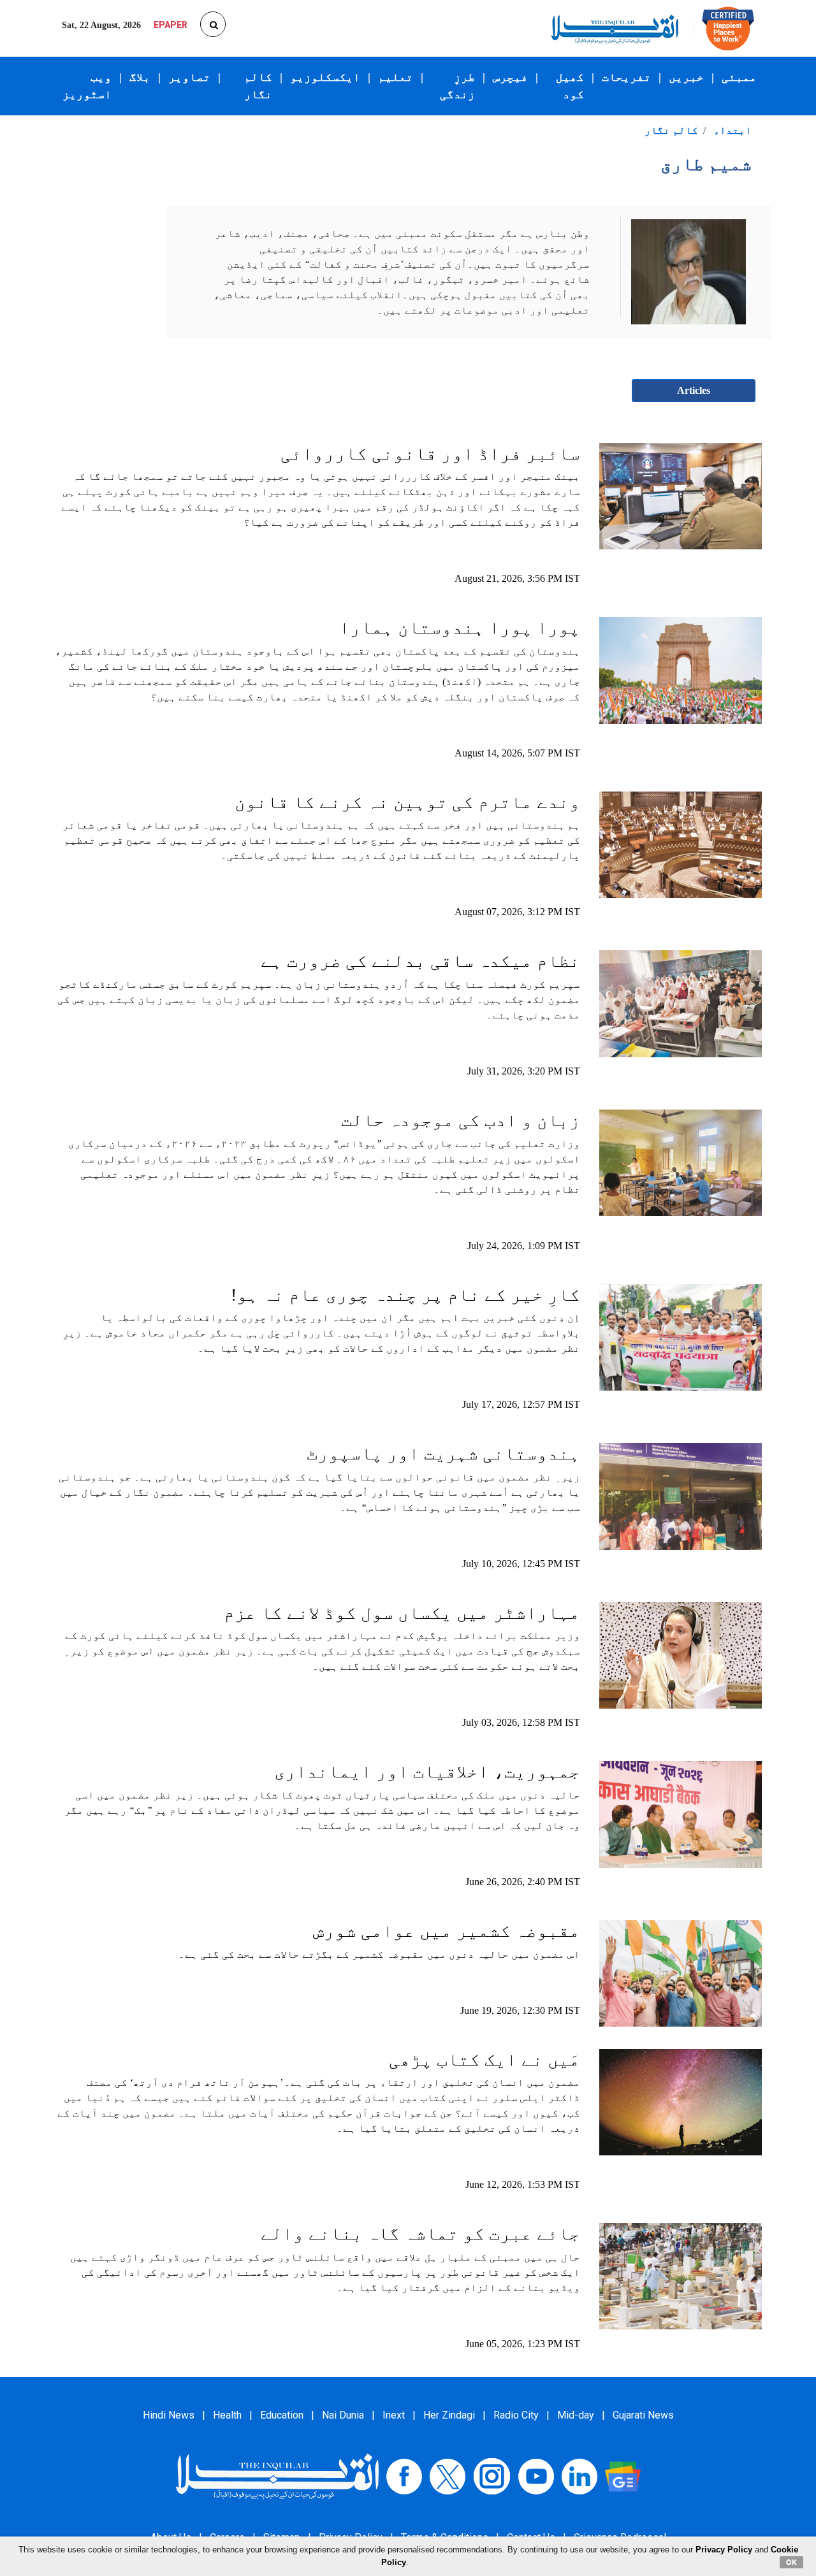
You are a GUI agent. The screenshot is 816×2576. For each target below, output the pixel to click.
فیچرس (510, 77)
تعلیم (396, 77)
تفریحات (626, 77)
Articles (694, 390)
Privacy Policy (724, 2550)
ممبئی (739, 77)
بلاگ (140, 77)
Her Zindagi (449, 2415)
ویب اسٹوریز (87, 86)
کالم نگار (258, 86)
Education (282, 2415)
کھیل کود (570, 86)
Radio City (516, 2415)
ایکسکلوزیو (325, 77)
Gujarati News (643, 2415)
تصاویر (189, 77)
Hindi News (169, 2415)
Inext (394, 2415)
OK (791, 2562)
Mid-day (576, 2415)
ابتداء (732, 130)
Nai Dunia (343, 2415)
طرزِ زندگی (457, 86)
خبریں (686, 77)
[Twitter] (448, 2476)
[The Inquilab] (277, 2476)
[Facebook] (404, 2476)
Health (227, 2415)
